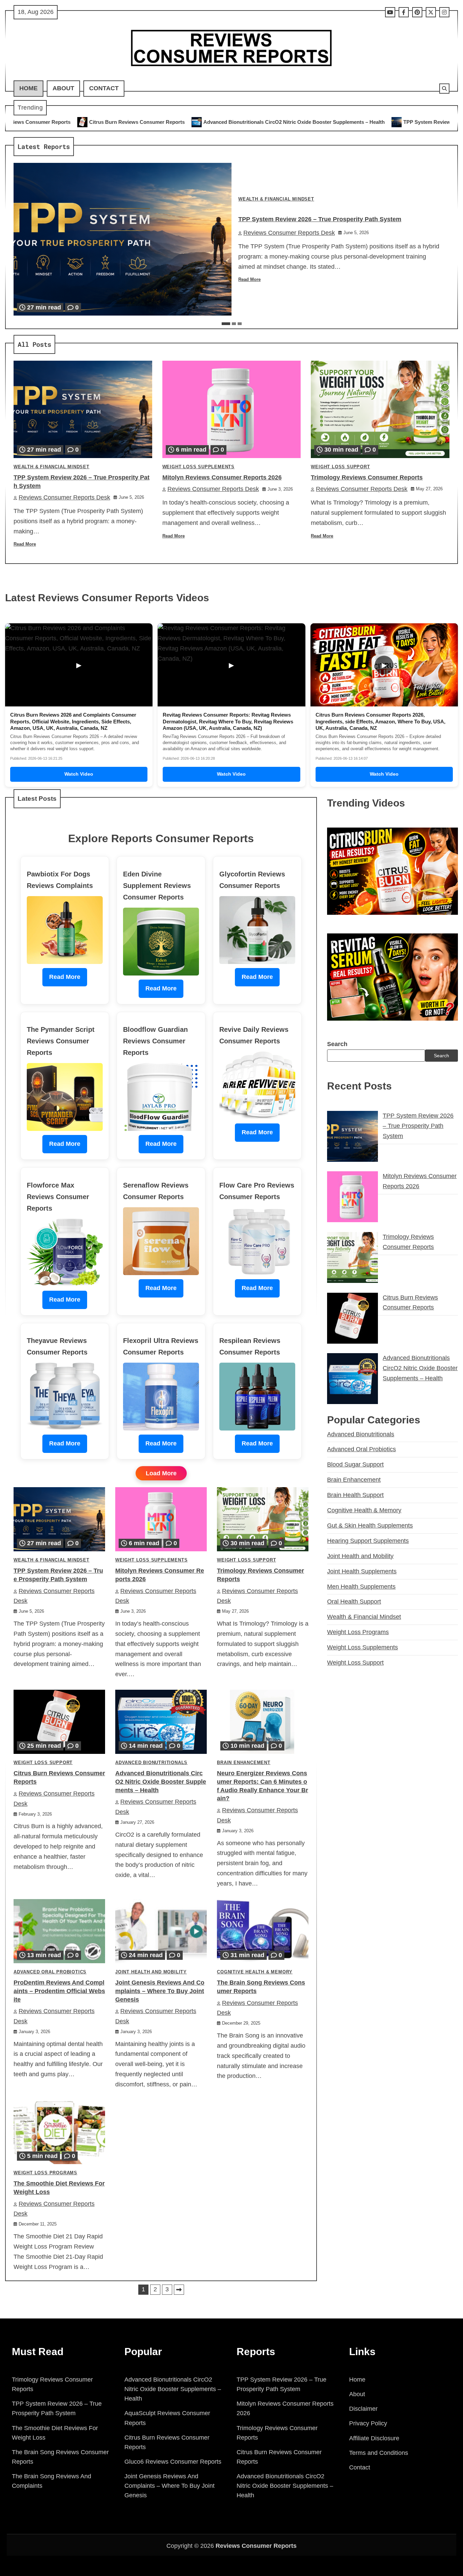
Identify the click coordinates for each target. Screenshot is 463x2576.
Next (179, 2290)
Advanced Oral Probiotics (50, 1972)
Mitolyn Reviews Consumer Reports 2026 (222, 477)
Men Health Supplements (361, 1587)
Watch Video (79, 774)
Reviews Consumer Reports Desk (289, 233)
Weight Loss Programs (45, 2173)
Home (28, 88)
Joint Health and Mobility (151, 1972)
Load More (161, 1473)
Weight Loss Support (340, 467)
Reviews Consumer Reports (256, 2546)
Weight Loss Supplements (198, 467)
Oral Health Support (354, 1602)
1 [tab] (226, 324)
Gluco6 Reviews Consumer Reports (173, 2462)
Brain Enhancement (244, 1763)
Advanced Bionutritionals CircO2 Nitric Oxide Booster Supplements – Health (135, 122)
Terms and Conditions (379, 2453)
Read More (249, 280)
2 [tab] (234, 324)
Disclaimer (363, 2409)
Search (337, 1044)
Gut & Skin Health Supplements (370, 1526)
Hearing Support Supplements (368, 1541)
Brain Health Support (355, 1495)
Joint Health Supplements (362, 1571)
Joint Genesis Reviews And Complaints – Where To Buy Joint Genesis (160, 1991)
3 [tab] (240, 324)
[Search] (444, 89)
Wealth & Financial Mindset (276, 199)
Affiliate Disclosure (374, 2438)
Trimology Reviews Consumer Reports (367, 477)
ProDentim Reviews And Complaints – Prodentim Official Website (59, 1991)
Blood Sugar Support (355, 1464)
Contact (104, 88)
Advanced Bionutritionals (151, 1763)
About (63, 88)
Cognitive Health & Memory (255, 1972)
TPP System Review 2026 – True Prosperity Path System (310, 122)
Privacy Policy (368, 2423)
